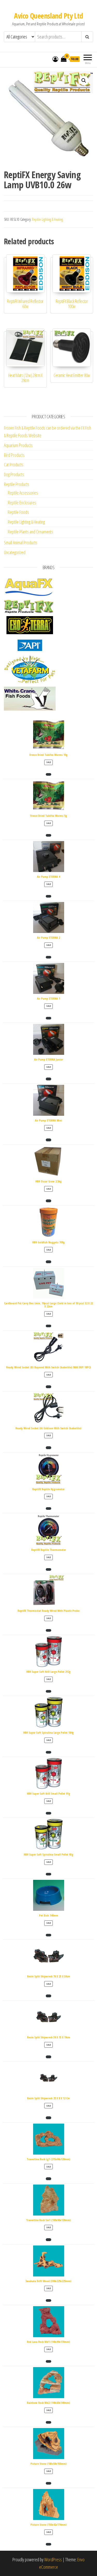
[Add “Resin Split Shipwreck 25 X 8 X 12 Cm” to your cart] (48, 2118)
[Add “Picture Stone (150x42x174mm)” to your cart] (48, 2544)
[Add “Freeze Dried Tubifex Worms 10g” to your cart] (48, 774)
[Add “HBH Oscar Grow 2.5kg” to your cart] (48, 1201)
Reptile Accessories (23, 493)
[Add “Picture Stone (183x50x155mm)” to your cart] (48, 2483)
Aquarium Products (18, 445)
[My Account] (55, 59)
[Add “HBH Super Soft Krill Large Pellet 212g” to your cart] (48, 1691)
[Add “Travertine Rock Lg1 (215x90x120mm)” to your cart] (48, 2179)
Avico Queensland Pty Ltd (48, 16)
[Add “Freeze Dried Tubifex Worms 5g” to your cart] (48, 835)
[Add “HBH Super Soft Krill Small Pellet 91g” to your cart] (48, 1813)
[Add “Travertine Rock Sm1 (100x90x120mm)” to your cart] (48, 2240)
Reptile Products (17, 484)
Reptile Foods (18, 512)
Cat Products (14, 465)
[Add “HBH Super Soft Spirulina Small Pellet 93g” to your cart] (48, 1874)
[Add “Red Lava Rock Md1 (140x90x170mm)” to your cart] (48, 2361)
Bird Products (14, 455)
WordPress (53, 2559)
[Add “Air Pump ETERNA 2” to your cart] (48, 957)
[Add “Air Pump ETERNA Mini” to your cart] (48, 1140)
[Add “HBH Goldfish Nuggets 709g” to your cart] (48, 1262)
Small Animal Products (21, 543)
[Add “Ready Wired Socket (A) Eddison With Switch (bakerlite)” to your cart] (48, 1448)
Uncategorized (15, 552)
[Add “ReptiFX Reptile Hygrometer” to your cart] (48, 1509)
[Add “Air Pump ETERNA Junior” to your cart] (48, 1079)
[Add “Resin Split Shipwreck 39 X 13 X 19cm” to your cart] (48, 2057)
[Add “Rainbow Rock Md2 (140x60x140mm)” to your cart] (48, 2422)
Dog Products (14, 474)
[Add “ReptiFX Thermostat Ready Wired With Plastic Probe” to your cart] (48, 1630)
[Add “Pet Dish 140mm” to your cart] (48, 1935)
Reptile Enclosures (22, 502)
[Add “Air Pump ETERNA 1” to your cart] (48, 1018)
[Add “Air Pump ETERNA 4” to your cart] (48, 896)
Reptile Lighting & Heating (47, 219)
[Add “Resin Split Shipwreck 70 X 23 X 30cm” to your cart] (48, 1996)
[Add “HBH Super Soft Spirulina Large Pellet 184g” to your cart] (48, 1752)
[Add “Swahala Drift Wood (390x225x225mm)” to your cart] (48, 2300)
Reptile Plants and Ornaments (30, 532)
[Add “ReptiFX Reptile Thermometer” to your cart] (48, 1569)
